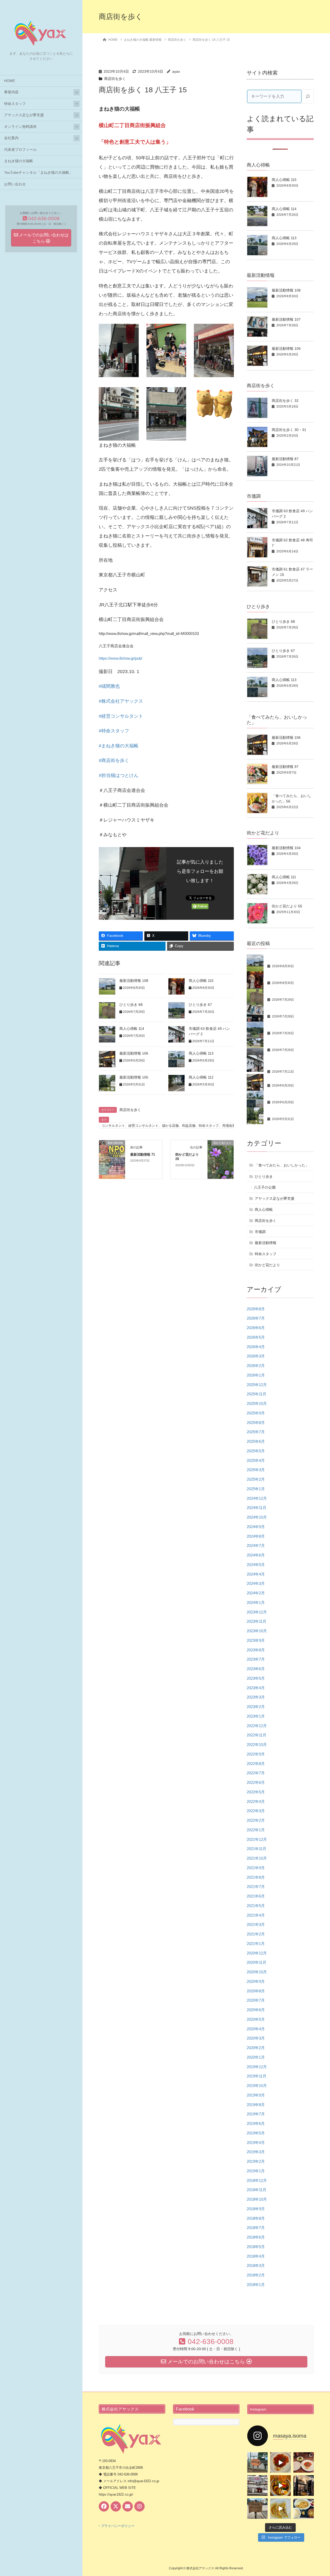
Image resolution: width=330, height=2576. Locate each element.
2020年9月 (256, 1981)
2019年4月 (256, 2143)
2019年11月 (257, 2076)
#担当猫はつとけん (119, 775)
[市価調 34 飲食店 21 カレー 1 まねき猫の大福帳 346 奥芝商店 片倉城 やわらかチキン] (280, 2485)
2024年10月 (257, 1517)
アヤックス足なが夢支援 (24, 115)
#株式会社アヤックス (121, 701)
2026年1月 (256, 1375)
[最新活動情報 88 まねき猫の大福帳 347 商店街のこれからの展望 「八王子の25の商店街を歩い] (257, 2485)
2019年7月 (256, 2114)
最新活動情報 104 (286, 848)
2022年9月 (256, 1754)
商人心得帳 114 (132, 1029)
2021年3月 (256, 1924)
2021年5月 (256, 1906)
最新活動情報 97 (285, 767)
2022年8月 (256, 1764)
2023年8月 (256, 1650)
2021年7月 (256, 1887)
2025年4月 (256, 1460)
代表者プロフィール (20, 150)
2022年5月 (256, 1792)
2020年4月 (256, 2029)
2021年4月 (256, 1915)
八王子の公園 (265, 1187)
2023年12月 (257, 1612)
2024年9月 (256, 1527)
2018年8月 (256, 2218)
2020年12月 (257, 1953)
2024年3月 (256, 1583)
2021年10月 (257, 1858)
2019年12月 (257, 2067)
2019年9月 (256, 2095)
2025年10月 (257, 1403)
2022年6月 (256, 1782)
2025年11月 (257, 1394)
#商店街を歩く (114, 760)
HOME (10, 81)
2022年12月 (257, 1726)
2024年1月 (256, 1602)
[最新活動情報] (112, 1159)
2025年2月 (256, 1479)
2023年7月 (256, 1659)
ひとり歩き (264, 1177)
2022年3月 (256, 1811)
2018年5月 (256, 2247)
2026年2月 (256, 1366)
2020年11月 (257, 1962)
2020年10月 (257, 1972)
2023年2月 (256, 1707)
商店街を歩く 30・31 (289, 430)
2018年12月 (257, 2180)
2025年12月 (257, 1385)
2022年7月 (256, 1773)
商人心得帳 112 (201, 1077)
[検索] (308, 96)
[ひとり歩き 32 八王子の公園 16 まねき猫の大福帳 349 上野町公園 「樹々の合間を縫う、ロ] (257, 2462)
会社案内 (11, 138)
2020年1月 (256, 2057)
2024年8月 (256, 1536)
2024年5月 (256, 1565)
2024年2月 (256, 1593)
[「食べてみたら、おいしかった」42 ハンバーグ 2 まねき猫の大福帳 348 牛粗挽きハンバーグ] (280, 2462)
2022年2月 (256, 1820)
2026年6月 (256, 1328)
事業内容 (11, 92)
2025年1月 (256, 1489)
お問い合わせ (15, 184)
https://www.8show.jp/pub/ (121, 658)
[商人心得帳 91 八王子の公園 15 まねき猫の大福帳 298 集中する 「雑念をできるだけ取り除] (257, 2509)
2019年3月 (256, 2152)
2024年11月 (257, 1508)
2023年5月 (256, 1678)
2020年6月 (256, 2010)
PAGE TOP (317, 2494)
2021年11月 (257, 1849)
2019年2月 (256, 2161)
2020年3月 (256, 2038)
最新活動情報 (266, 1243)
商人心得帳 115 (201, 981)
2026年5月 (256, 1337)
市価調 (260, 1232)
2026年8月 (256, 1309)
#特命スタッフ (114, 731)
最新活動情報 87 (285, 459)
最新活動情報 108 (134, 981)
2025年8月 (256, 1423)
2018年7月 (256, 2228)
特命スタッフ (15, 104)
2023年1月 (256, 1716)
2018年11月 (257, 2190)
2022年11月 (257, 1735)
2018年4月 (256, 2256)
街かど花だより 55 (287, 906)
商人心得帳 (264, 1210)
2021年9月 (256, 1868)
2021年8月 (256, 1877)
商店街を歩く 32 (285, 401)
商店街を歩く (115, 79)
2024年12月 (257, 1498)
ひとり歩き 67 (200, 1005)
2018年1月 (256, 2285)
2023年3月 (256, 1697)
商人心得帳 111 (284, 877)
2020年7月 (256, 2000)
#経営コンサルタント (121, 716)
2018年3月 (256, 2266)
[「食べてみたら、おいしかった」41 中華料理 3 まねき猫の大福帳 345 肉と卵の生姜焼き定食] (280, 2509)
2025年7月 (256, 1432)
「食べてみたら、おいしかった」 (282, 1165)
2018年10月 (257, 2199)
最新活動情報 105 (134, 1077)
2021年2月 (256, 1934)
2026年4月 (256, 1347)
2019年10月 (257, 2086)
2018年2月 (256, 2275)
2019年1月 (256, 2171)
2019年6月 (256, 2123)
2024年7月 (256, 1546)
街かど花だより (267, 1265)
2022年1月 (256, 1830)
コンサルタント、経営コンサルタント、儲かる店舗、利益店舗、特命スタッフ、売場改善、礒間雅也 (177, 1126)
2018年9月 (256, 2209)
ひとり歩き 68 (131, 1005)
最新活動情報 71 (143, 1154)
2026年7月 (256, 1318)
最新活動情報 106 (134, 1053)
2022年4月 (256, 1801)
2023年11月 (257, 1621)
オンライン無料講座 (20, 127)
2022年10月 (257, 1745)
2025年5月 (256, 1451)
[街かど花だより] (221, 1159)
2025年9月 (256, 1413)
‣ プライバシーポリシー (117, 2526)
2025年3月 (256, 1470)
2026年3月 (256, 1356)
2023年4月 (256, 1688)
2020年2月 (256, 2048)
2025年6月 (256, 1441)
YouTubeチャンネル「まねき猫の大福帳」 (38, 173)
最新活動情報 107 (286, 319)
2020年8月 (256, 1991)
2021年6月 (256, 1896)
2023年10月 (257, 1631)
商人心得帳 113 (201, 1053)
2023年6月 (256, 1669)
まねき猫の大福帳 (19, 161)
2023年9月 (256, 1640)
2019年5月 (256, 2133)
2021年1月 (256, 1944)
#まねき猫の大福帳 (119, 746)
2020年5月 (256, 2019)
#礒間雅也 (109, 686)
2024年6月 (256, 1555)
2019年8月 (256, 2105)
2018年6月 (256, 2237)
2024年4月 (256, 1574)
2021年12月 (257, 1839)
